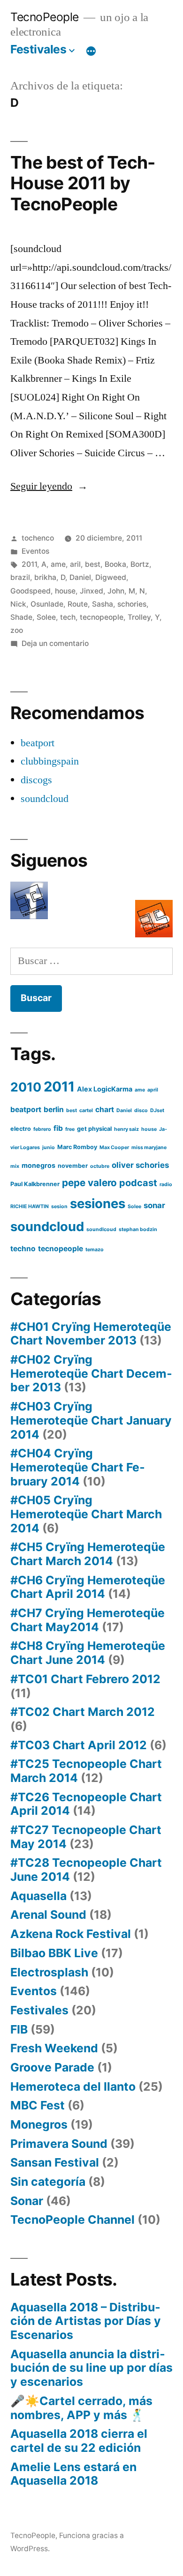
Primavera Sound (59, 2144)
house (65, 591)
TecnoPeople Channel (72, 2220)
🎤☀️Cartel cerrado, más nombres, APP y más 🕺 (81, 2408)
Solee (46, 617)
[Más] (91, 51)
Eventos (35, 551)
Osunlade (47, 604)
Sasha (103, 604)
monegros (38, 1165)
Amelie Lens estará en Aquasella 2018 (73, 2474)
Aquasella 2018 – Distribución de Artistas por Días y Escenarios (86, 2321)
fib (58, 1128)
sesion (59, 1206)
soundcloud (45, 799)
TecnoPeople (45, 17)
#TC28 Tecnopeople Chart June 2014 (86, 1870)
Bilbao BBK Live (54, 1953)
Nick (18, 604)
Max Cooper (114, 1147)
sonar (154, 1205)
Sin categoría (48, 2182)
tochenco (38, 538)
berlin (54, 1110)
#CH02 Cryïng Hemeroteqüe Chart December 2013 (91, 1373)
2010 (26, 1087)
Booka (115, 564)
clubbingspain (50, 761)
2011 (29, 564)
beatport (38, 743)
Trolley (139, 617)
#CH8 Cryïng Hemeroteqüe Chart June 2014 (88, 1653)
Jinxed (91, 591)
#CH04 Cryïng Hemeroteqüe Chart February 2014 (78, 1467)
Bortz (140, 564)
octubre (100, 1166)
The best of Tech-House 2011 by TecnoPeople (83, 183)
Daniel (80, 577)
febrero (42, 1129)
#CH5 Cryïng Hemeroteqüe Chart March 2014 (88, 1554)
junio (49, 1147)
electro (21, 1129)
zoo (17, 630)
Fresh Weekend (54, 2048)
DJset (157, 1110)
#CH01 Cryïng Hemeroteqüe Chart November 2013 (91, 1334)
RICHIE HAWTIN (30, 1206)
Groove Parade (52, 2067)
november (73, 1166)
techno (23, 1249)
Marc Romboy (77, 1147)
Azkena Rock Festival (71, 1934)
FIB (19, 2029)
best (93, 564)
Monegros (39, 2124)
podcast (138, 1183)
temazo (95, 1250)
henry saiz (126, 1129)
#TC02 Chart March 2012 (83, 1712)
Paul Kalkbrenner (35, 1184)
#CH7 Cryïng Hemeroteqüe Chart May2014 (88, 1620)
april (153, 1090)
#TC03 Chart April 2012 (79, 1745)
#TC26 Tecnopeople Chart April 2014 (86, 1804)
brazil (20, 577)
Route (78, 604)
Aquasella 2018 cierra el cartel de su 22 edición (79, 2441)
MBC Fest (38, 2105)
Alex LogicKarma (105, 1089)
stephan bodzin (138, 1229)
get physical (94, 1129)
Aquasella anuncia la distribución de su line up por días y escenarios (91, 2368)
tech (68, 617)
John (116, 591)
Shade (21, 617)
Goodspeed (30, 591)
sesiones (98, 1203)
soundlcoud (101, 1229)
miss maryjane (149, 1147)
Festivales (38, 49)
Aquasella (38, 1896)
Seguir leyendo (49, 486)
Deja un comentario (55, 643)
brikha (45, 577)
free (70, 1129)
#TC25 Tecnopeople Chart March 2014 (86, 1771)
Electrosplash (49, 1972)
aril (75, 564)
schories (132, 604)
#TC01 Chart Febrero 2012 (85, 1679)
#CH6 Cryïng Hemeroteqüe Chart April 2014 (88, 1587)
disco (141, 1110)
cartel (86, 1110)
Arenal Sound (48, 1915)
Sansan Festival (55, 2162)
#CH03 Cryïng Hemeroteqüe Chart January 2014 (91, 1420)
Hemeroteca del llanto (73, 2086)
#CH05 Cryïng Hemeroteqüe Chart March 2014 (86, 1514)
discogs (36, 780)
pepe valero (89, 1183)
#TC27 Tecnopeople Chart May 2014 (86, 1837)
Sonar (27, 2201)
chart (105, 1110)
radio (166, 1184)
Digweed (111, 577)
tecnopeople (102, 617)
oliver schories (140, 1165)
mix (15, 1166)
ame (58, 564)
